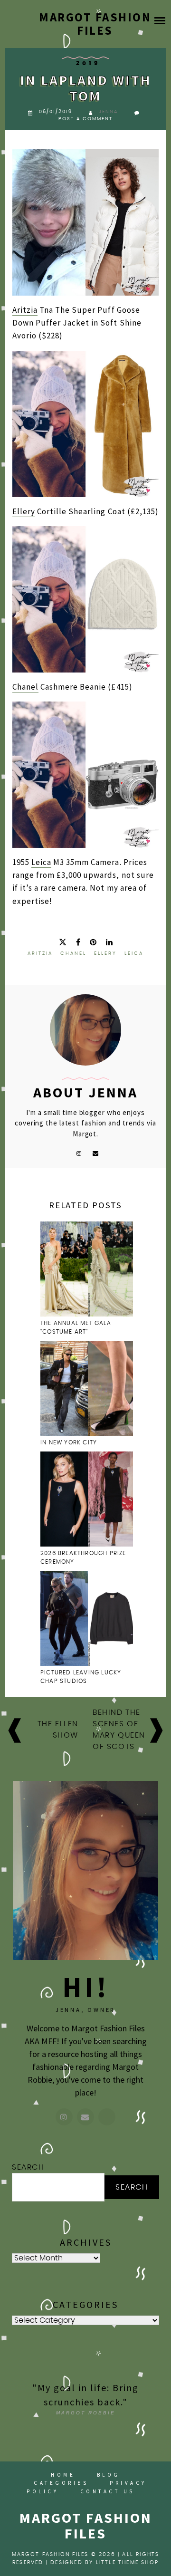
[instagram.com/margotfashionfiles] (64, 2117)
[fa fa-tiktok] (63, 1153)
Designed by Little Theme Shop (104, 2562)
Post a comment (85, 119)
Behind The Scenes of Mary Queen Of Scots (119, 1730)
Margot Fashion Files (95, 24)
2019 (88, 63)
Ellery (24, 511)
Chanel (25, 687)
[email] (96, 1153)
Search (28, 2167)
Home (63, 2475)
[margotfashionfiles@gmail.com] (85, 2117)
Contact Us (108, 2491)
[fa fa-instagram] (79, 1153)
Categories (61, 2483)
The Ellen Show (58, 1730)
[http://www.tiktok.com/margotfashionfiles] (107, 2117)
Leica (41, 862)
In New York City (70, 1442)
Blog (109, 2475)
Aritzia (25, 310)
